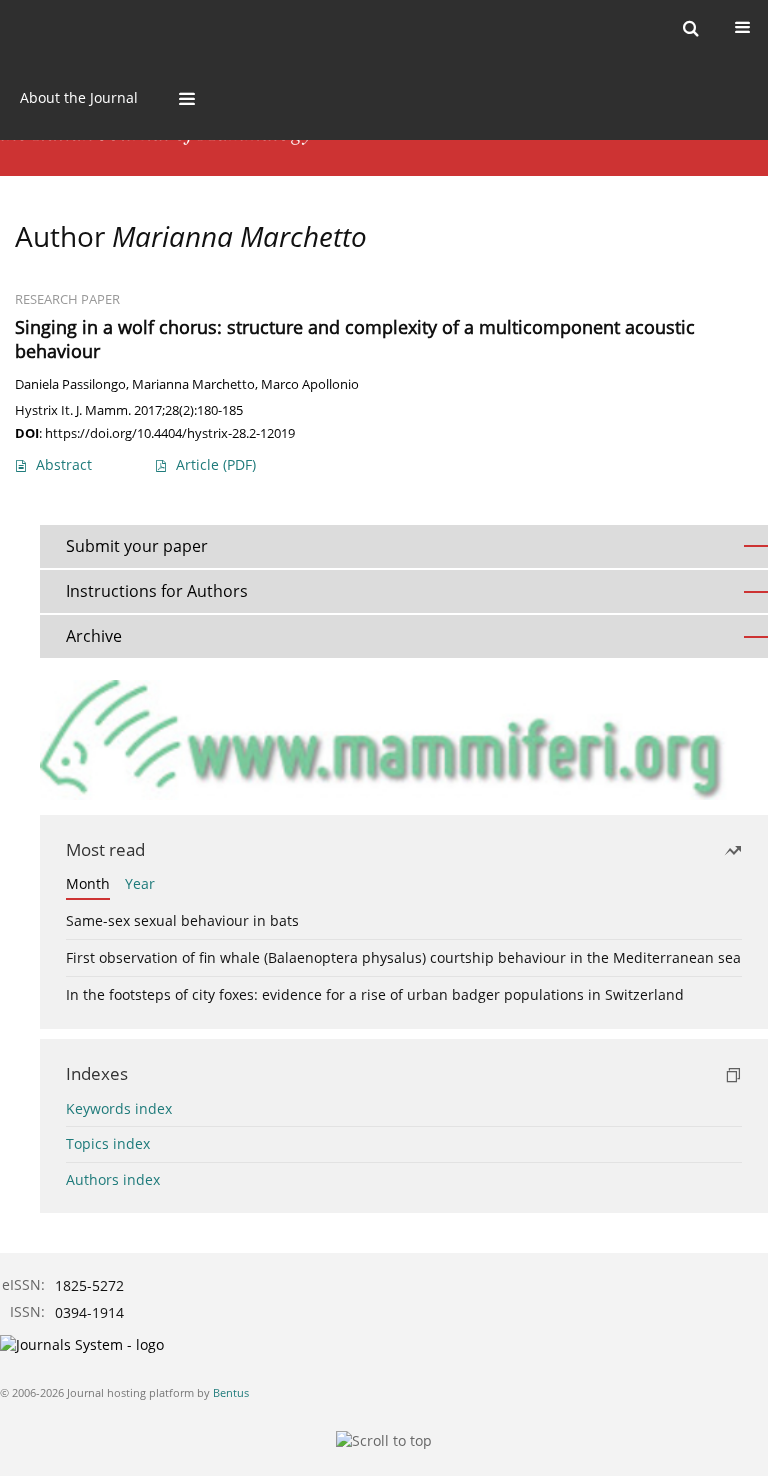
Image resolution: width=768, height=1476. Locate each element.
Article (216, 464)
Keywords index (119, 1108)
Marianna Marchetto (193, 384)
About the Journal (79, 97)
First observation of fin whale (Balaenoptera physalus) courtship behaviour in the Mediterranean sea (403, 957)
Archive (94, 636)
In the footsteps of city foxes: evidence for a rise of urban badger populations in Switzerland (375, 994)
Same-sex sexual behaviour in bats (182, 920)
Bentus (231, 1392)
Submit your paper (137, 546)
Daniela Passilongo (70, 384)
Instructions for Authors (157, 591)
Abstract (64, 464)
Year (140, 883)
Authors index (113, 1179)
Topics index (108, 1143)
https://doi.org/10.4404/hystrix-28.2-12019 (170, 433)
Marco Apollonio (310, 384)
